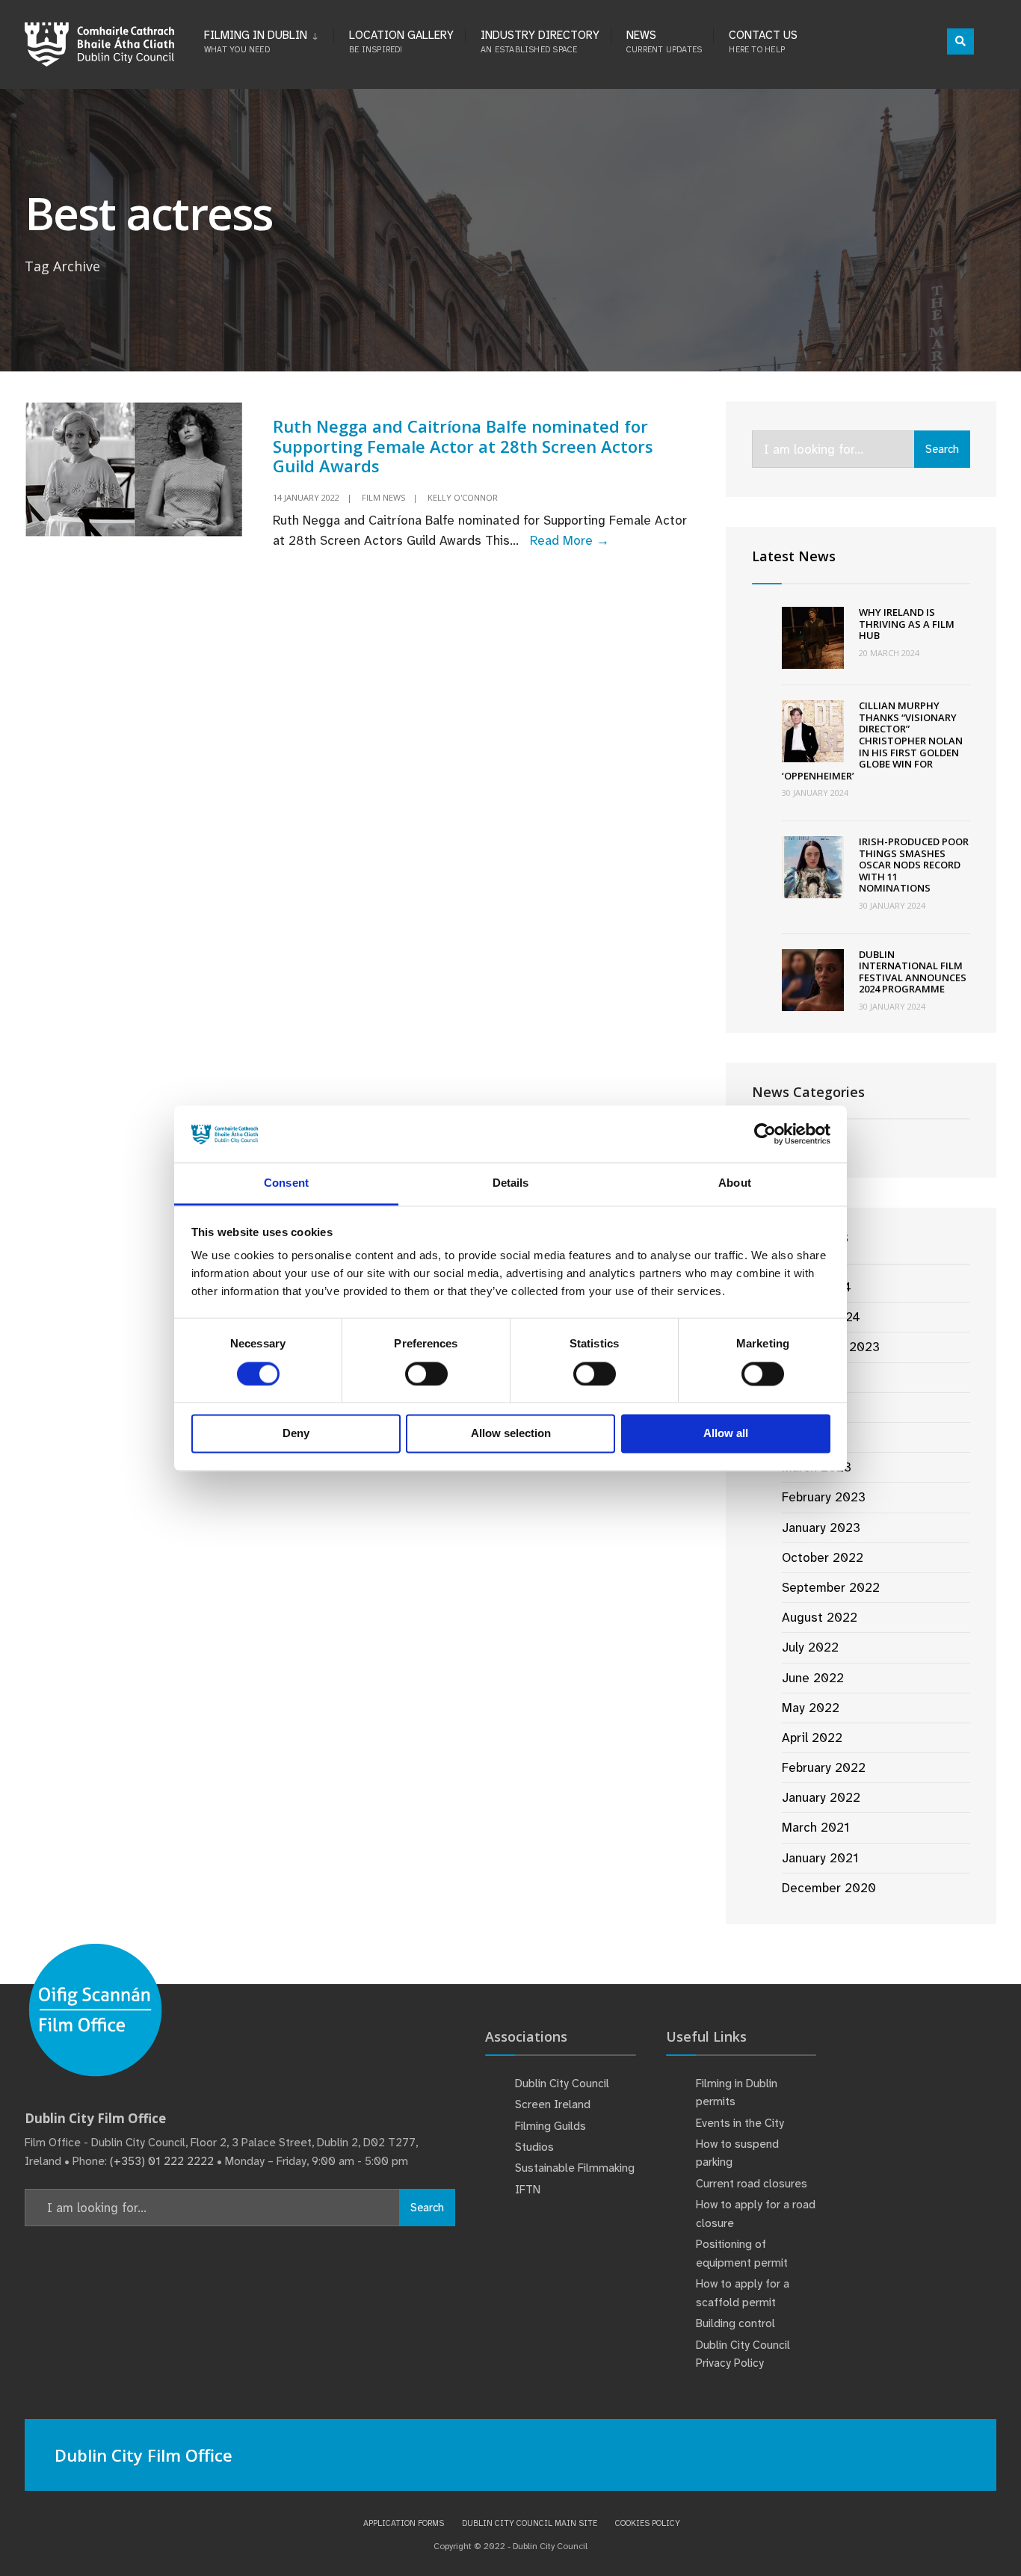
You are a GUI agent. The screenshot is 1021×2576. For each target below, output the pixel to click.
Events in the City (740, 2123)
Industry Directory (540, 41)
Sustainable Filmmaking (575, 2168)
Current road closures (752, 2184)
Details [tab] (511, 1183)
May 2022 (811, 1708)
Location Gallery (401, 41)
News (664, 41)
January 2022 (821, 1797)
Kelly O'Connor (463, 497)
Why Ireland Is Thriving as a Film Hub (907, 624)
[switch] (426, 1374)
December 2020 (829, 1888)
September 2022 (831, 1587)
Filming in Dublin (256, 41)
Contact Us (763, 41)
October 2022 (823, 1557)
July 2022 (810, 1647)
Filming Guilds (550, 2126)
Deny (296, 1434)
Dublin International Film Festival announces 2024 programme (913, 972)
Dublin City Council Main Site (530, 2523)
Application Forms (404, 2523)
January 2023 (821, 1528)
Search (942, 449)
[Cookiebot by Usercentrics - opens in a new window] (765, 1134)
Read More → (570, 540)
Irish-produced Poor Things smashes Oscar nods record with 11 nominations (914, 865)
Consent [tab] (286, 1183)
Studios (534, 2147)
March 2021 (815, 1827)
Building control (735, 2323)
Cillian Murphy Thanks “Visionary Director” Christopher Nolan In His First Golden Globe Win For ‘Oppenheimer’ (872, 741)
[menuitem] (269, 39)
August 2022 (820, 1617)
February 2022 (824, 1767)
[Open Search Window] (960, 41)
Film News (383, 497)
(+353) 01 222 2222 (162, 2161)
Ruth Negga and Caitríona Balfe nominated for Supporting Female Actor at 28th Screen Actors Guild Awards (463, 446)
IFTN (528, 2190)
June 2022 (813, 1678)
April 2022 (812, 1738)
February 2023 (824, 1497)
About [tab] (735, 1183)
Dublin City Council (562, 2084)
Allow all (726, 1434)
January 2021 (820, 1858)
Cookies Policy (648, 2523)
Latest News (794, 556)
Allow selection (511, 1434)
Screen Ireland (553, 2104)
